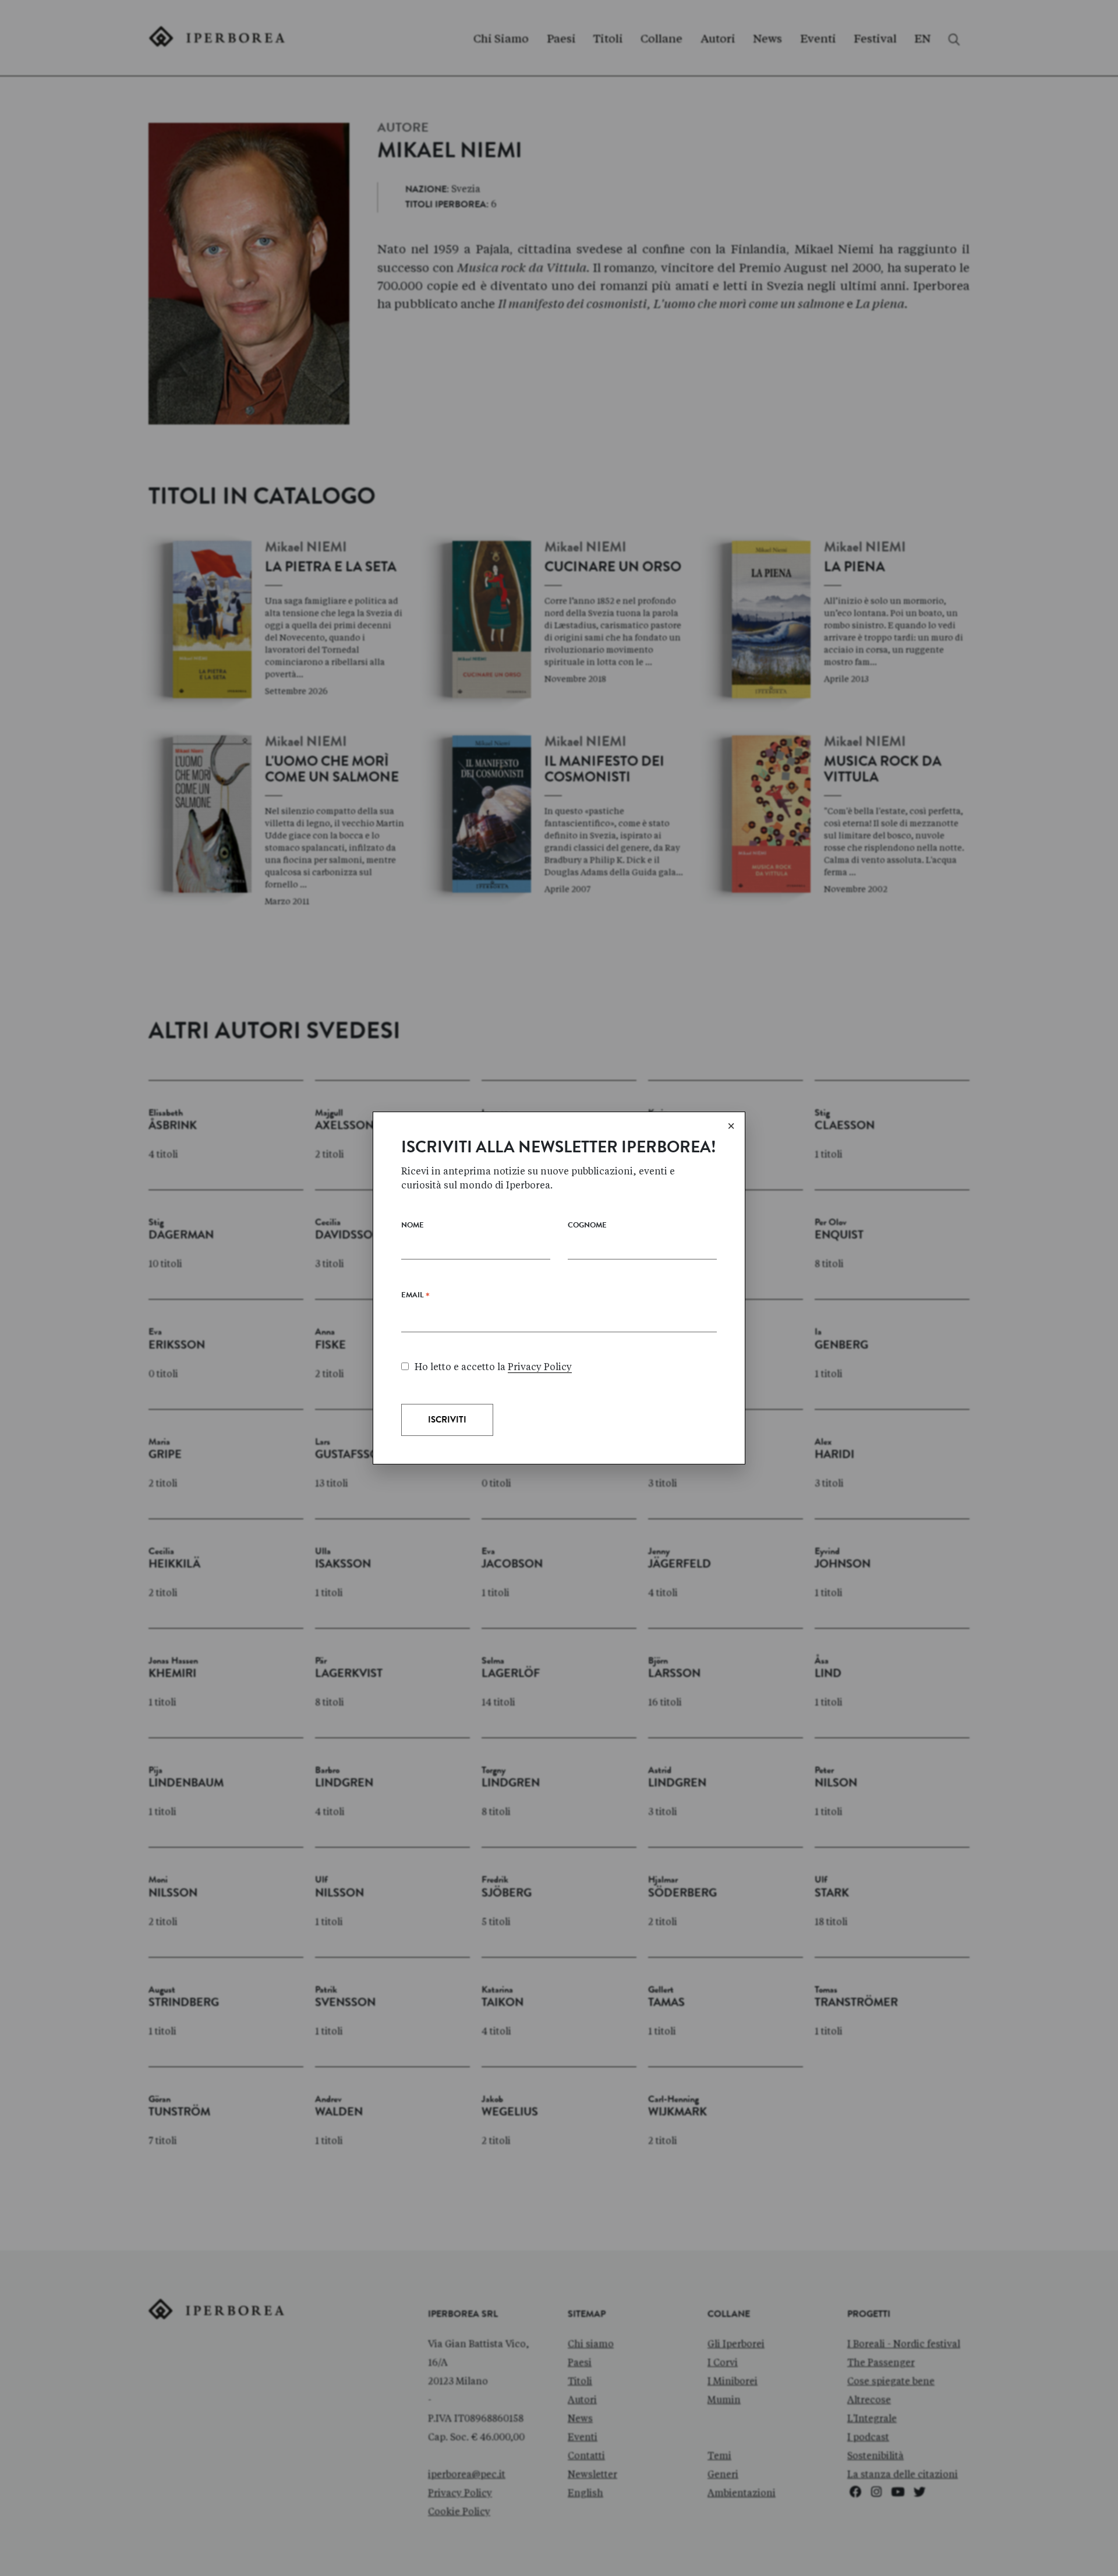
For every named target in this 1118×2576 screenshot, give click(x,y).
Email (415, 1298)
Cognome (587, 1226)
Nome (413, 1226)
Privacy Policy (540, 1367)
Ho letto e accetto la (493, 1367)
